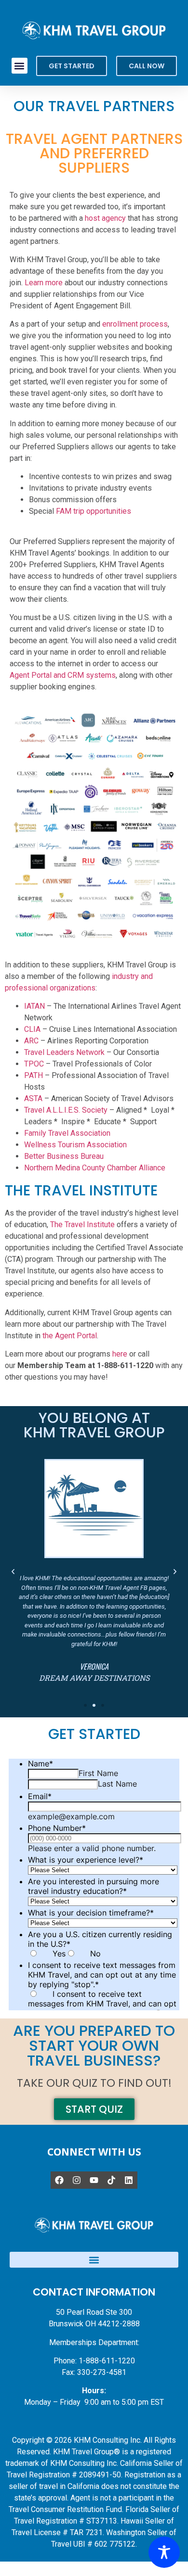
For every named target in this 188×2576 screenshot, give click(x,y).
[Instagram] (77, 2180)
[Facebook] (59, 2180)
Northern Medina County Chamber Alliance (95, 1168)
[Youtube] (94, 2180)
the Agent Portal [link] (70, 1336)
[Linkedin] (129, 2180)
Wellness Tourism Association (75, 1145)
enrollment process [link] (135, 324)
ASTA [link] (33, 1098)
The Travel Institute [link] (82, 1225)
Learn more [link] (44, 283)
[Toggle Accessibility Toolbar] (164, 2552)
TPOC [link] (34, 1064)
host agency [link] (105, 218)
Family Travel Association (67, 1133)
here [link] (120, 1354)
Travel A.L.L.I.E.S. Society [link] (66, 1110)
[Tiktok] (111, 2180)
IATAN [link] (34, 1006)
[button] (20, 66)
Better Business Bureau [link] (64, 1156)
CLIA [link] (32, 1029)
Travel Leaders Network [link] (65, 1052)
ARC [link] (31, 1041)
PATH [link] (34, 1075)
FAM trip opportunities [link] (94, 511)
